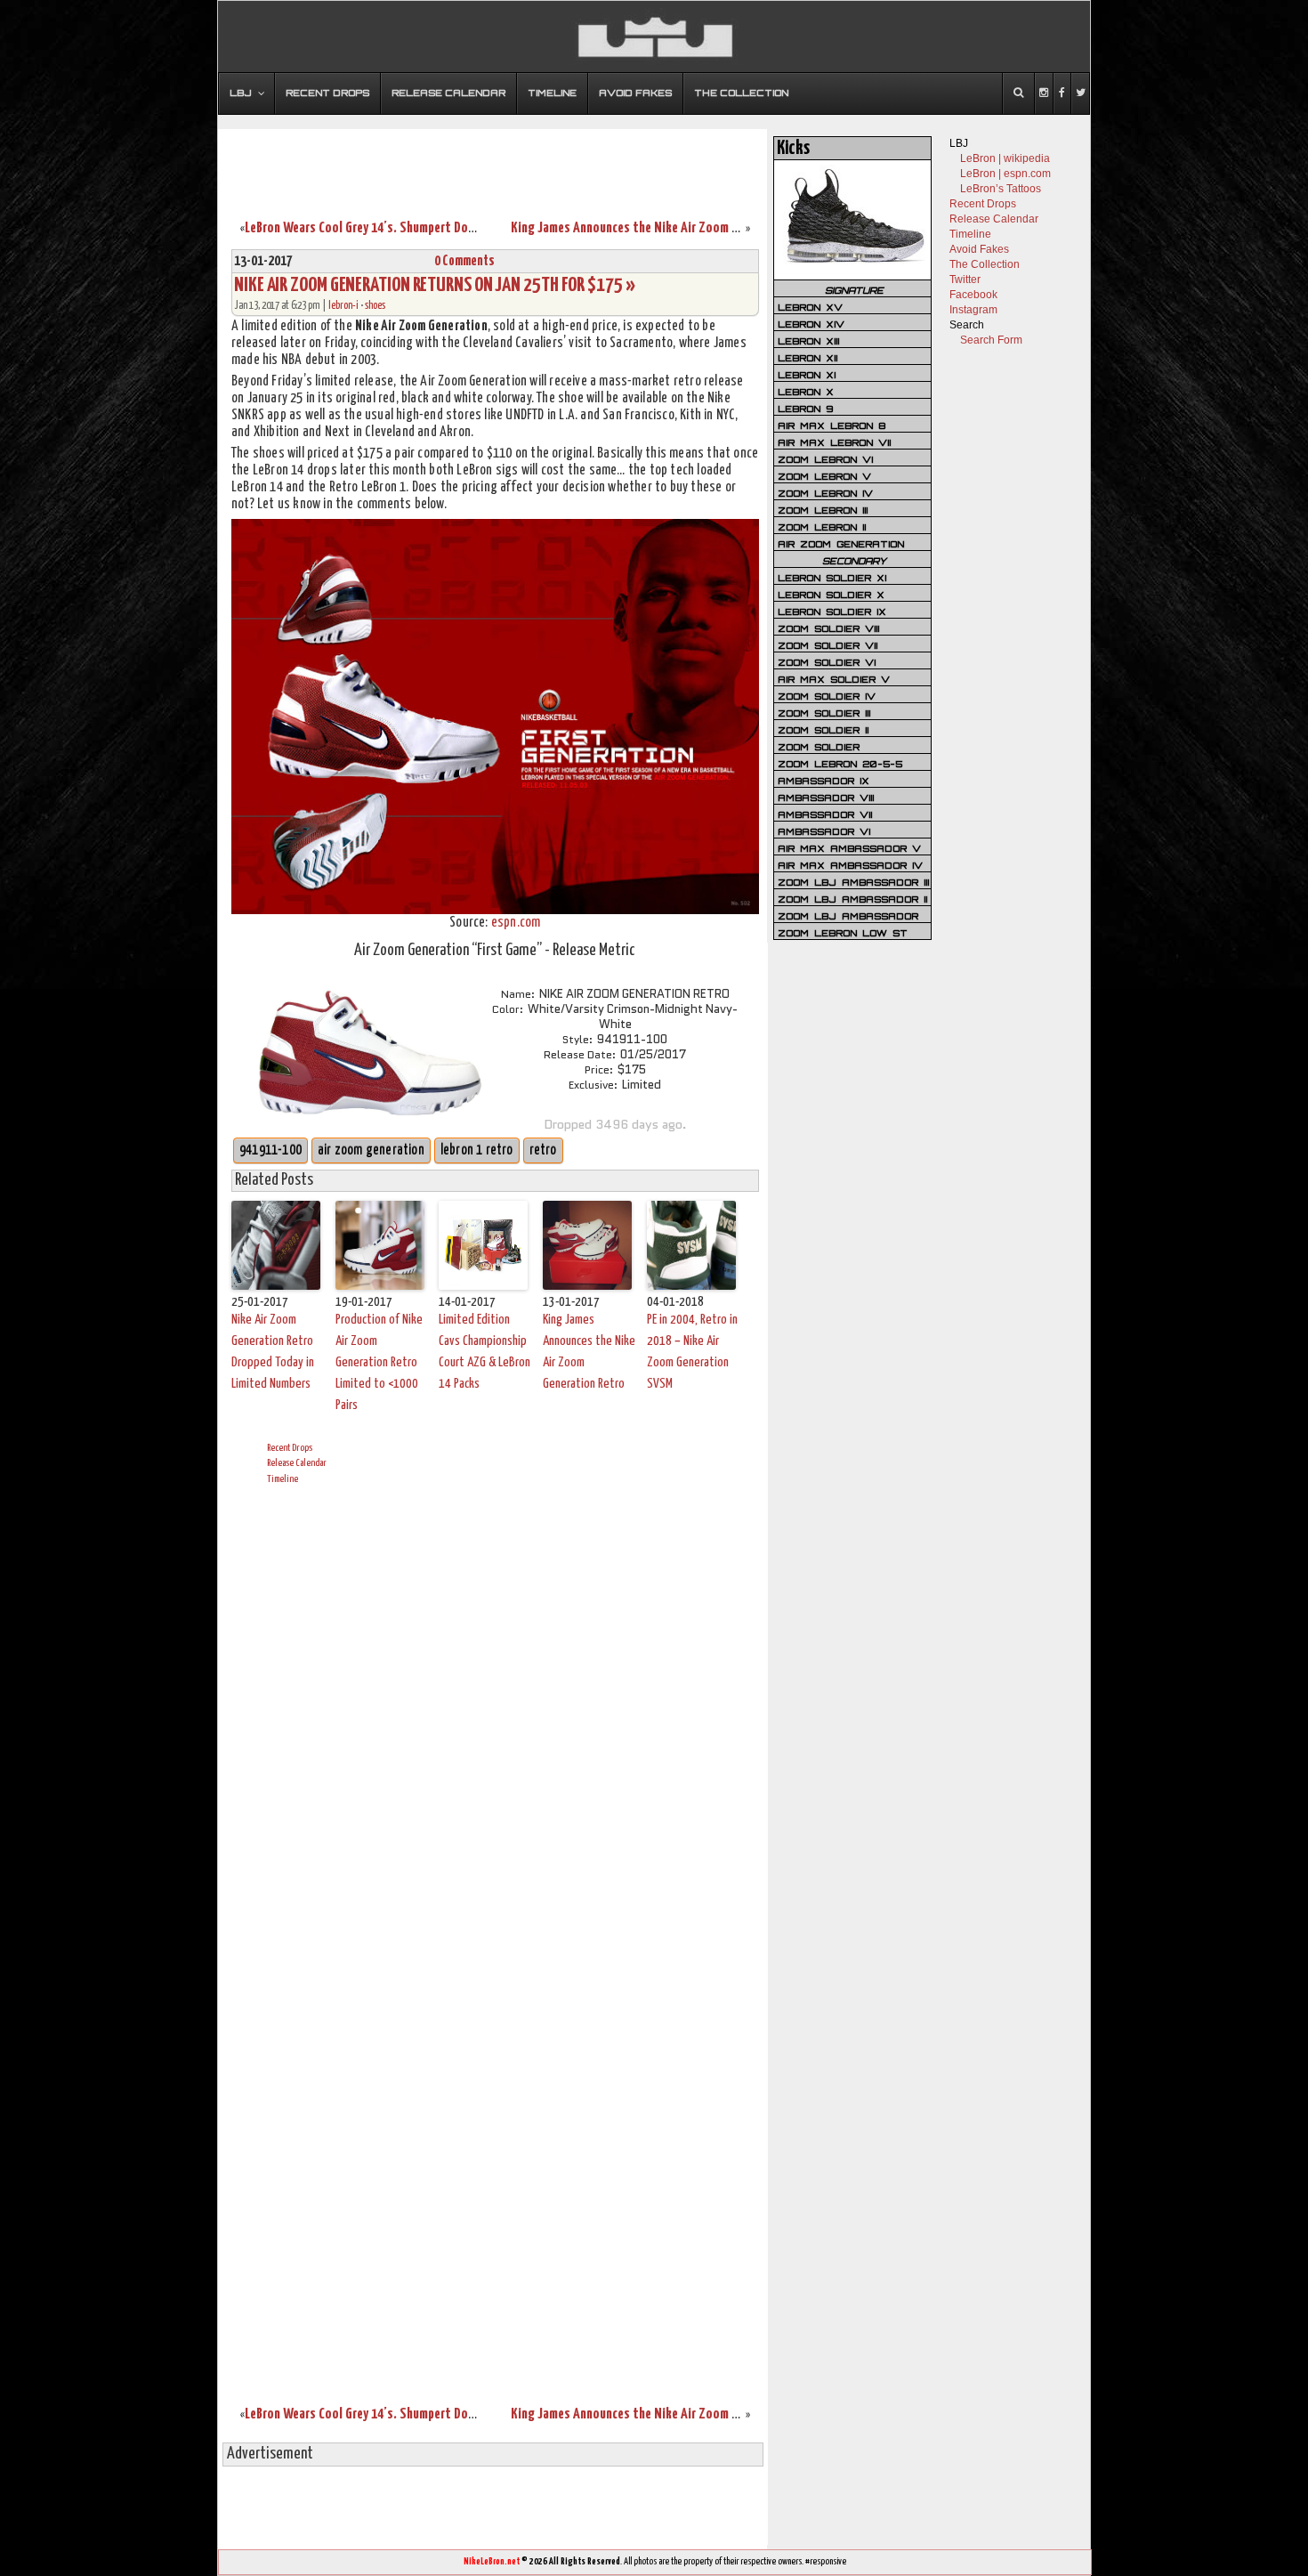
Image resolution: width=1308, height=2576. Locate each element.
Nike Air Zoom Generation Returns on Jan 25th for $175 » (435, 285)
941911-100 (270, 1150)
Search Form (991, 340)
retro (543, 1150)
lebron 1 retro (477, 1150)
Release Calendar (297, 1463)
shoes (375, 306)
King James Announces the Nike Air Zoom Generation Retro (668, 228)
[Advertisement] (493, 163)
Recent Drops (290, 1448)
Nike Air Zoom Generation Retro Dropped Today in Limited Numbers (273, 1352)
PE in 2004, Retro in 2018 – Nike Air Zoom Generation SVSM (692, 1352)
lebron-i (343, 306)
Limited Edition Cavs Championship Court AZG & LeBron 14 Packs (484, 1352)
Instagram (973, 310)
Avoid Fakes (979, 249)
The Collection (985, 264)
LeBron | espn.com (1005, 174)
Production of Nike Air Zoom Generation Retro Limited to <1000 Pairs (379, 1362)
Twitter (965, 279)
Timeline (283, 1479)
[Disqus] (495, 1720)
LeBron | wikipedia (1005, 158)
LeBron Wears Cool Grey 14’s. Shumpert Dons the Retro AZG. (404, 228)
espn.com (516, 923)
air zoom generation (371, 1150)
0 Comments (464, 261)
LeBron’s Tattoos (1001, 189)
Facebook (973, 295)
